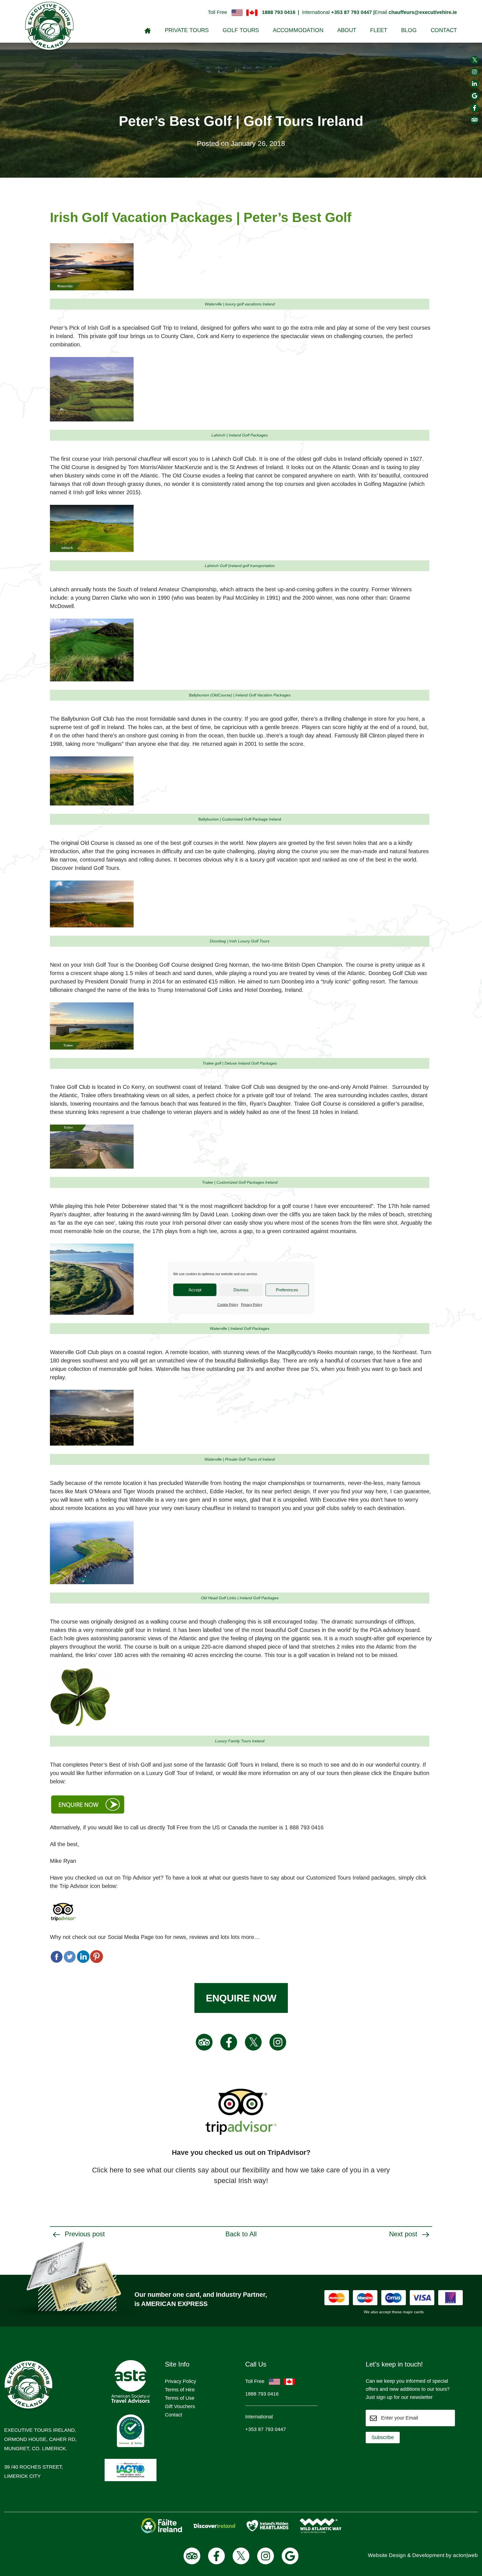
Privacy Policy (252, 1305)
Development (428, 2555)
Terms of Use (180, 2398)
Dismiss (241, 1290)
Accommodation (298, 30)
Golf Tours (241, 30)
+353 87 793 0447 (266, 2429)
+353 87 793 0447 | (353, 12)
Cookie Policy (228, 1305)
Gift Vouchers (180, 2406)
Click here (108, 2170)
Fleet (379, 30)
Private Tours (187, 30)
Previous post (84, 2234)
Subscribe (383, 2437)
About (347, 30)
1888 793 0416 (279, 12)
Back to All (241, 2234)
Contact (444, 30)
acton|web (465, 2555)
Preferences (287, 1290)
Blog (409, 30)
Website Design (387, 2555)
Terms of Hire (180, 2390)
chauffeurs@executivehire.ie (423, 12)
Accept (195, 1290)
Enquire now (241, 1998)
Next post (404, 2234)
